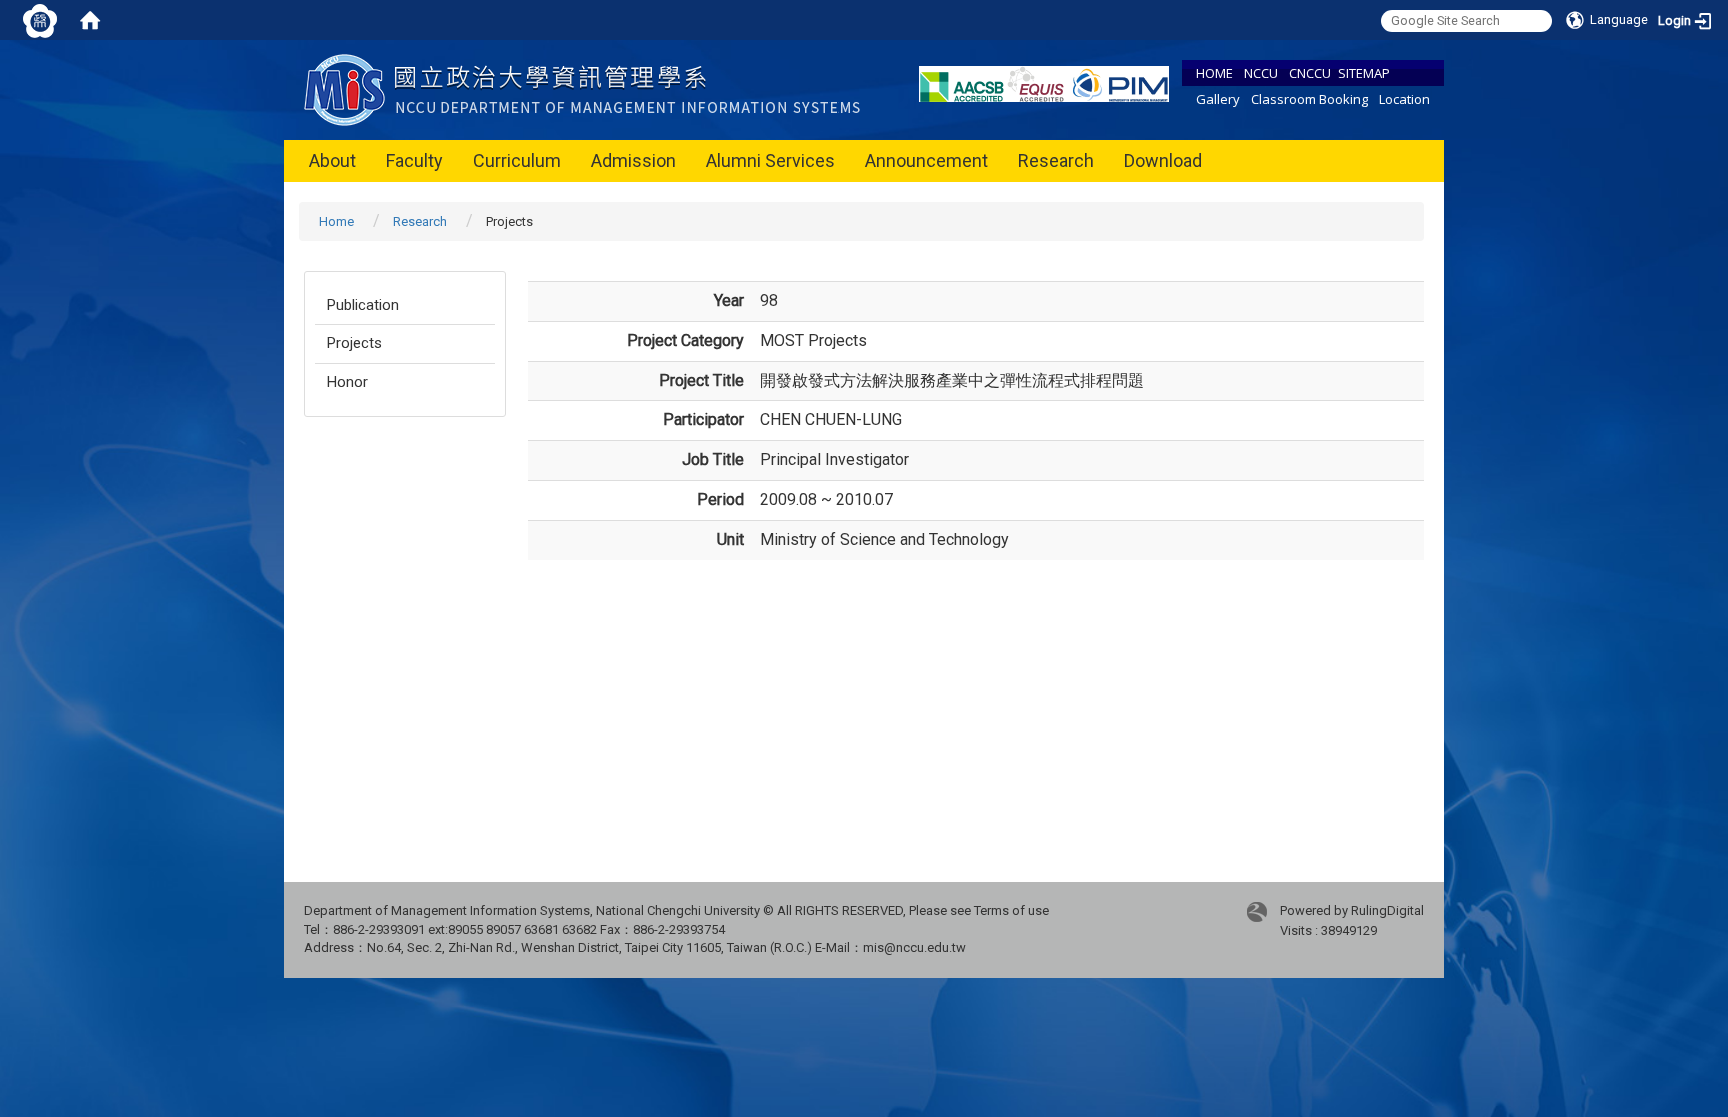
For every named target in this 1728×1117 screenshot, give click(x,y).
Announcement (926, 160)
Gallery (1218, 99)
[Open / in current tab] (586, 88)
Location (1404, 99)
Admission (633, 160)
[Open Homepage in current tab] (90, 20)
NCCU (1261, 73)
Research (1056, 160)
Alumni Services (770, 160)
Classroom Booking (1309, 99)
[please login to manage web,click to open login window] (40, 20)
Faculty (414, 160)
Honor (347, 382)
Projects (354, 343)
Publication (363, 305)
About (332, 160)
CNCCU (1310, 73)
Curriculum (517, 160)
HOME (1214, 73)
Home (336, 221)
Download (1163, 160)
